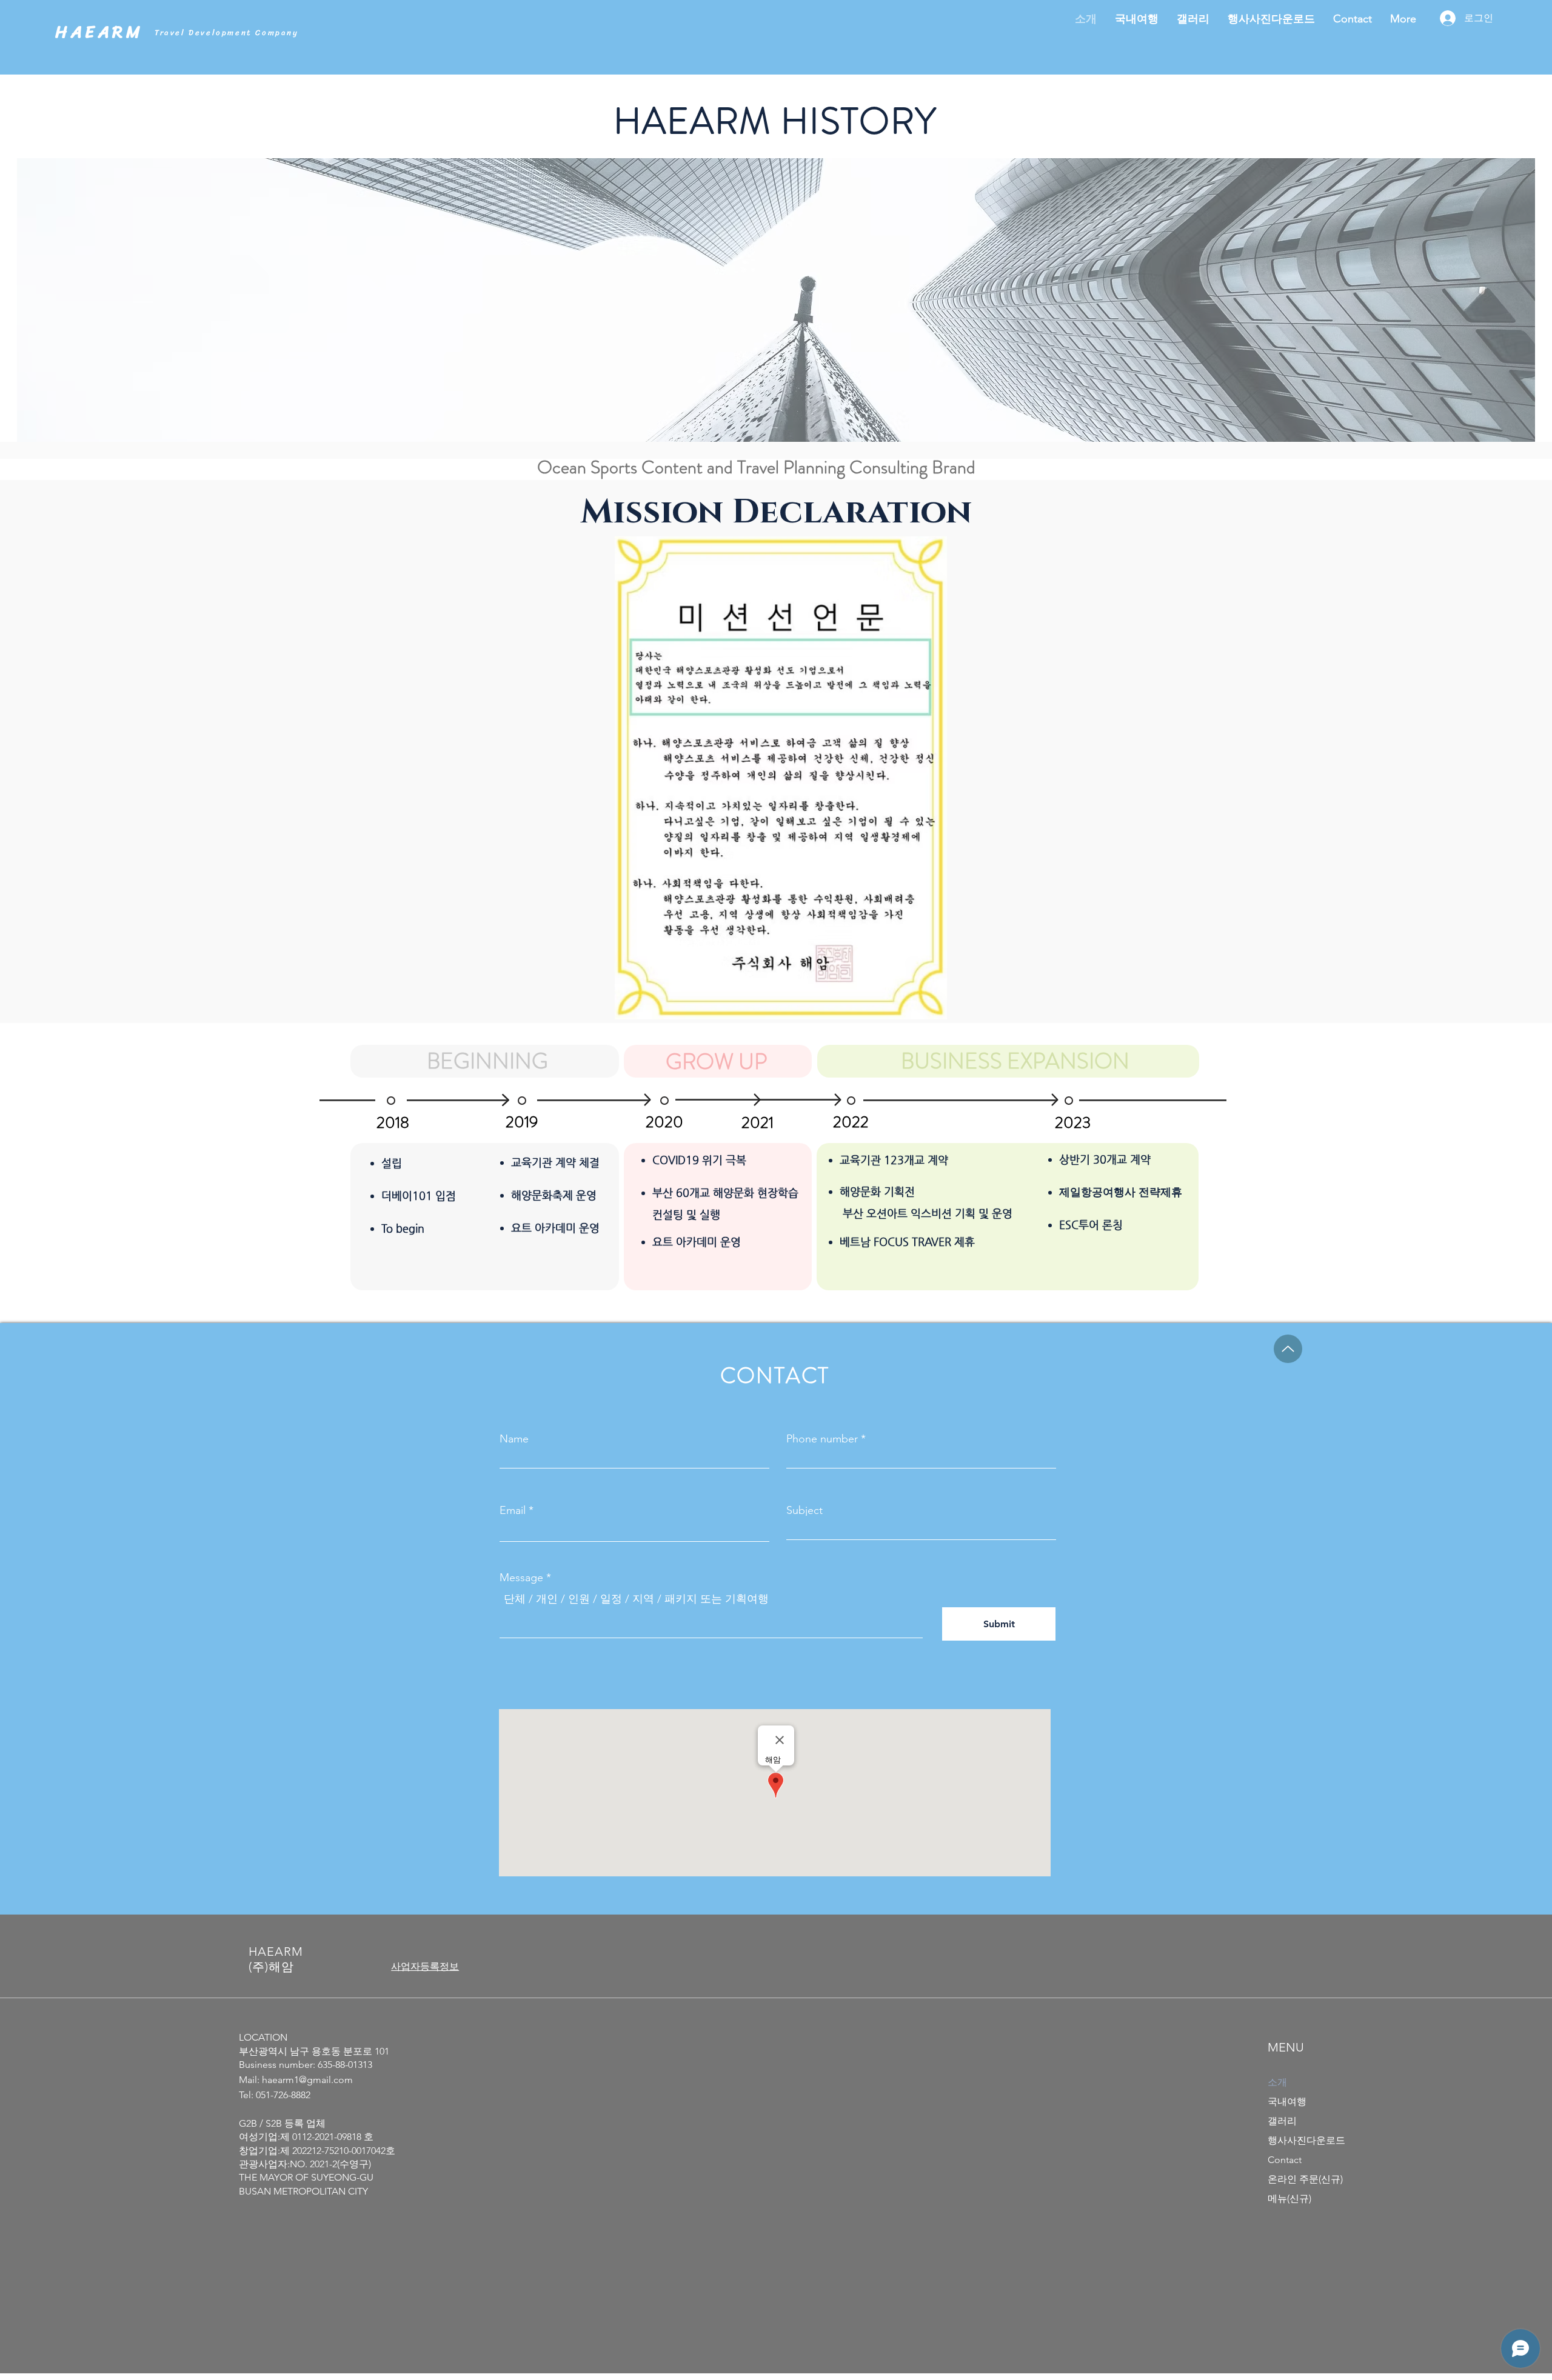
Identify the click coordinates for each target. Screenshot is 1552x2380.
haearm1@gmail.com (307, 2080)
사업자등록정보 (425, 1966)
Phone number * (826, 1439)
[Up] (1288, 1349)
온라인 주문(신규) (1305, 2179)
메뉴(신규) (1289, 2198)
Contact (1285, 2160)
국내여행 (1287, 2102)
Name (514, 1439)
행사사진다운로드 (1306, 2140)
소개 (1277, 2082)
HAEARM (99, 32)
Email (513, 1510)
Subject (804, 1510)
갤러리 (1282, 2121)
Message (521, 1578)
